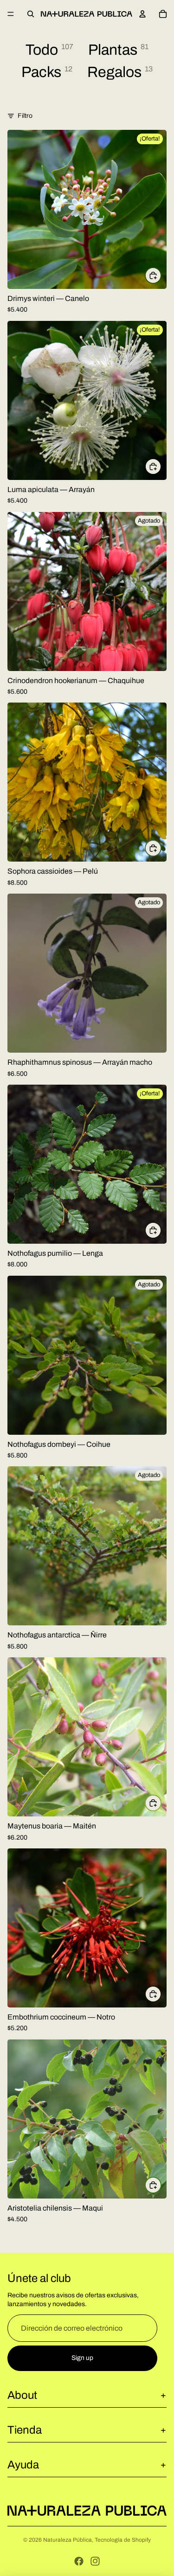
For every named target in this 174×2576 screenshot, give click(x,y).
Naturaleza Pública (68, 2540)
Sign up (82, 2358)
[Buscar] (31, 14)
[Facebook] (79, 2561)
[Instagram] (95, 2561)
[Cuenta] (142, 14)
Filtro (25, 116)
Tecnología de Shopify (123, 2540)
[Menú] (11, 14)
